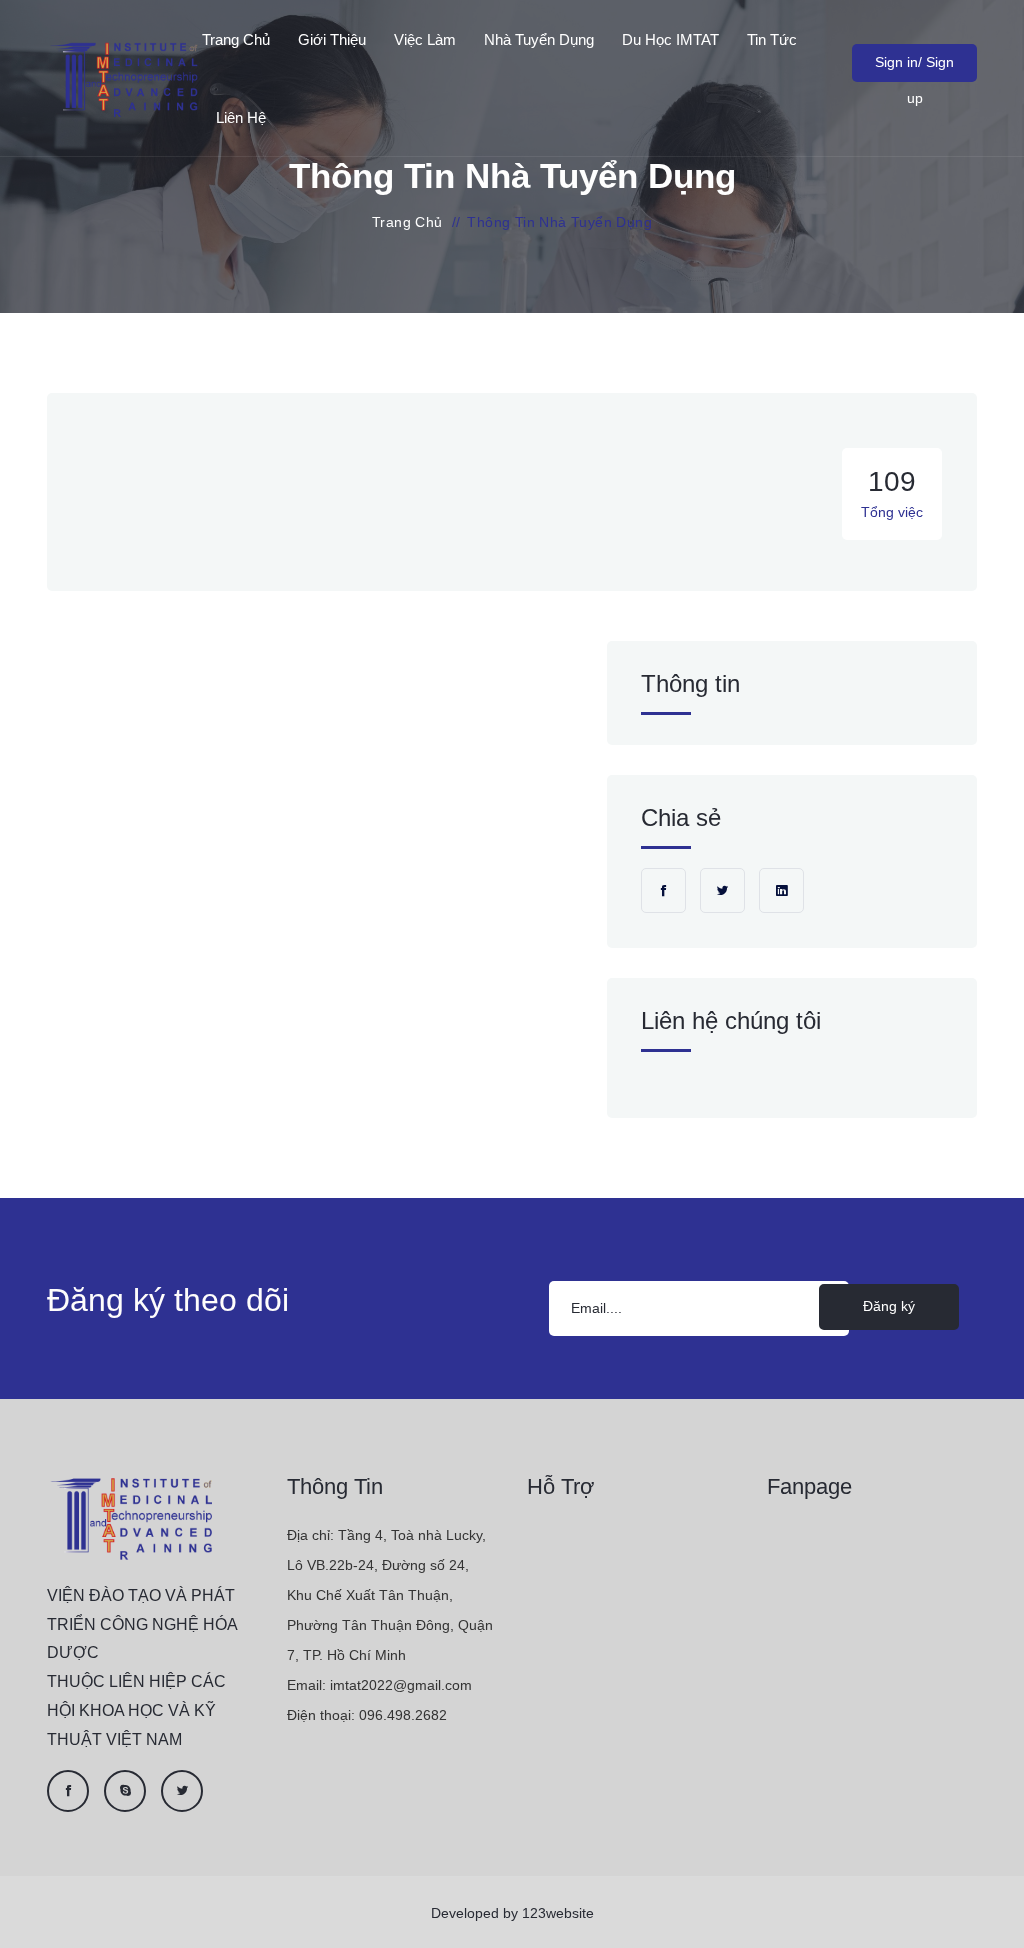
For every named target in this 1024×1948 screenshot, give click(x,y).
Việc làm (425, 39)
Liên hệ (241, 117)
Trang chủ (236, 39)
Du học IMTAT (670, 39)
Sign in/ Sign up (914, 68)
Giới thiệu (332, 39)
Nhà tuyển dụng (539, 39)
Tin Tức (772, 39)
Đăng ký (889, 1306)
